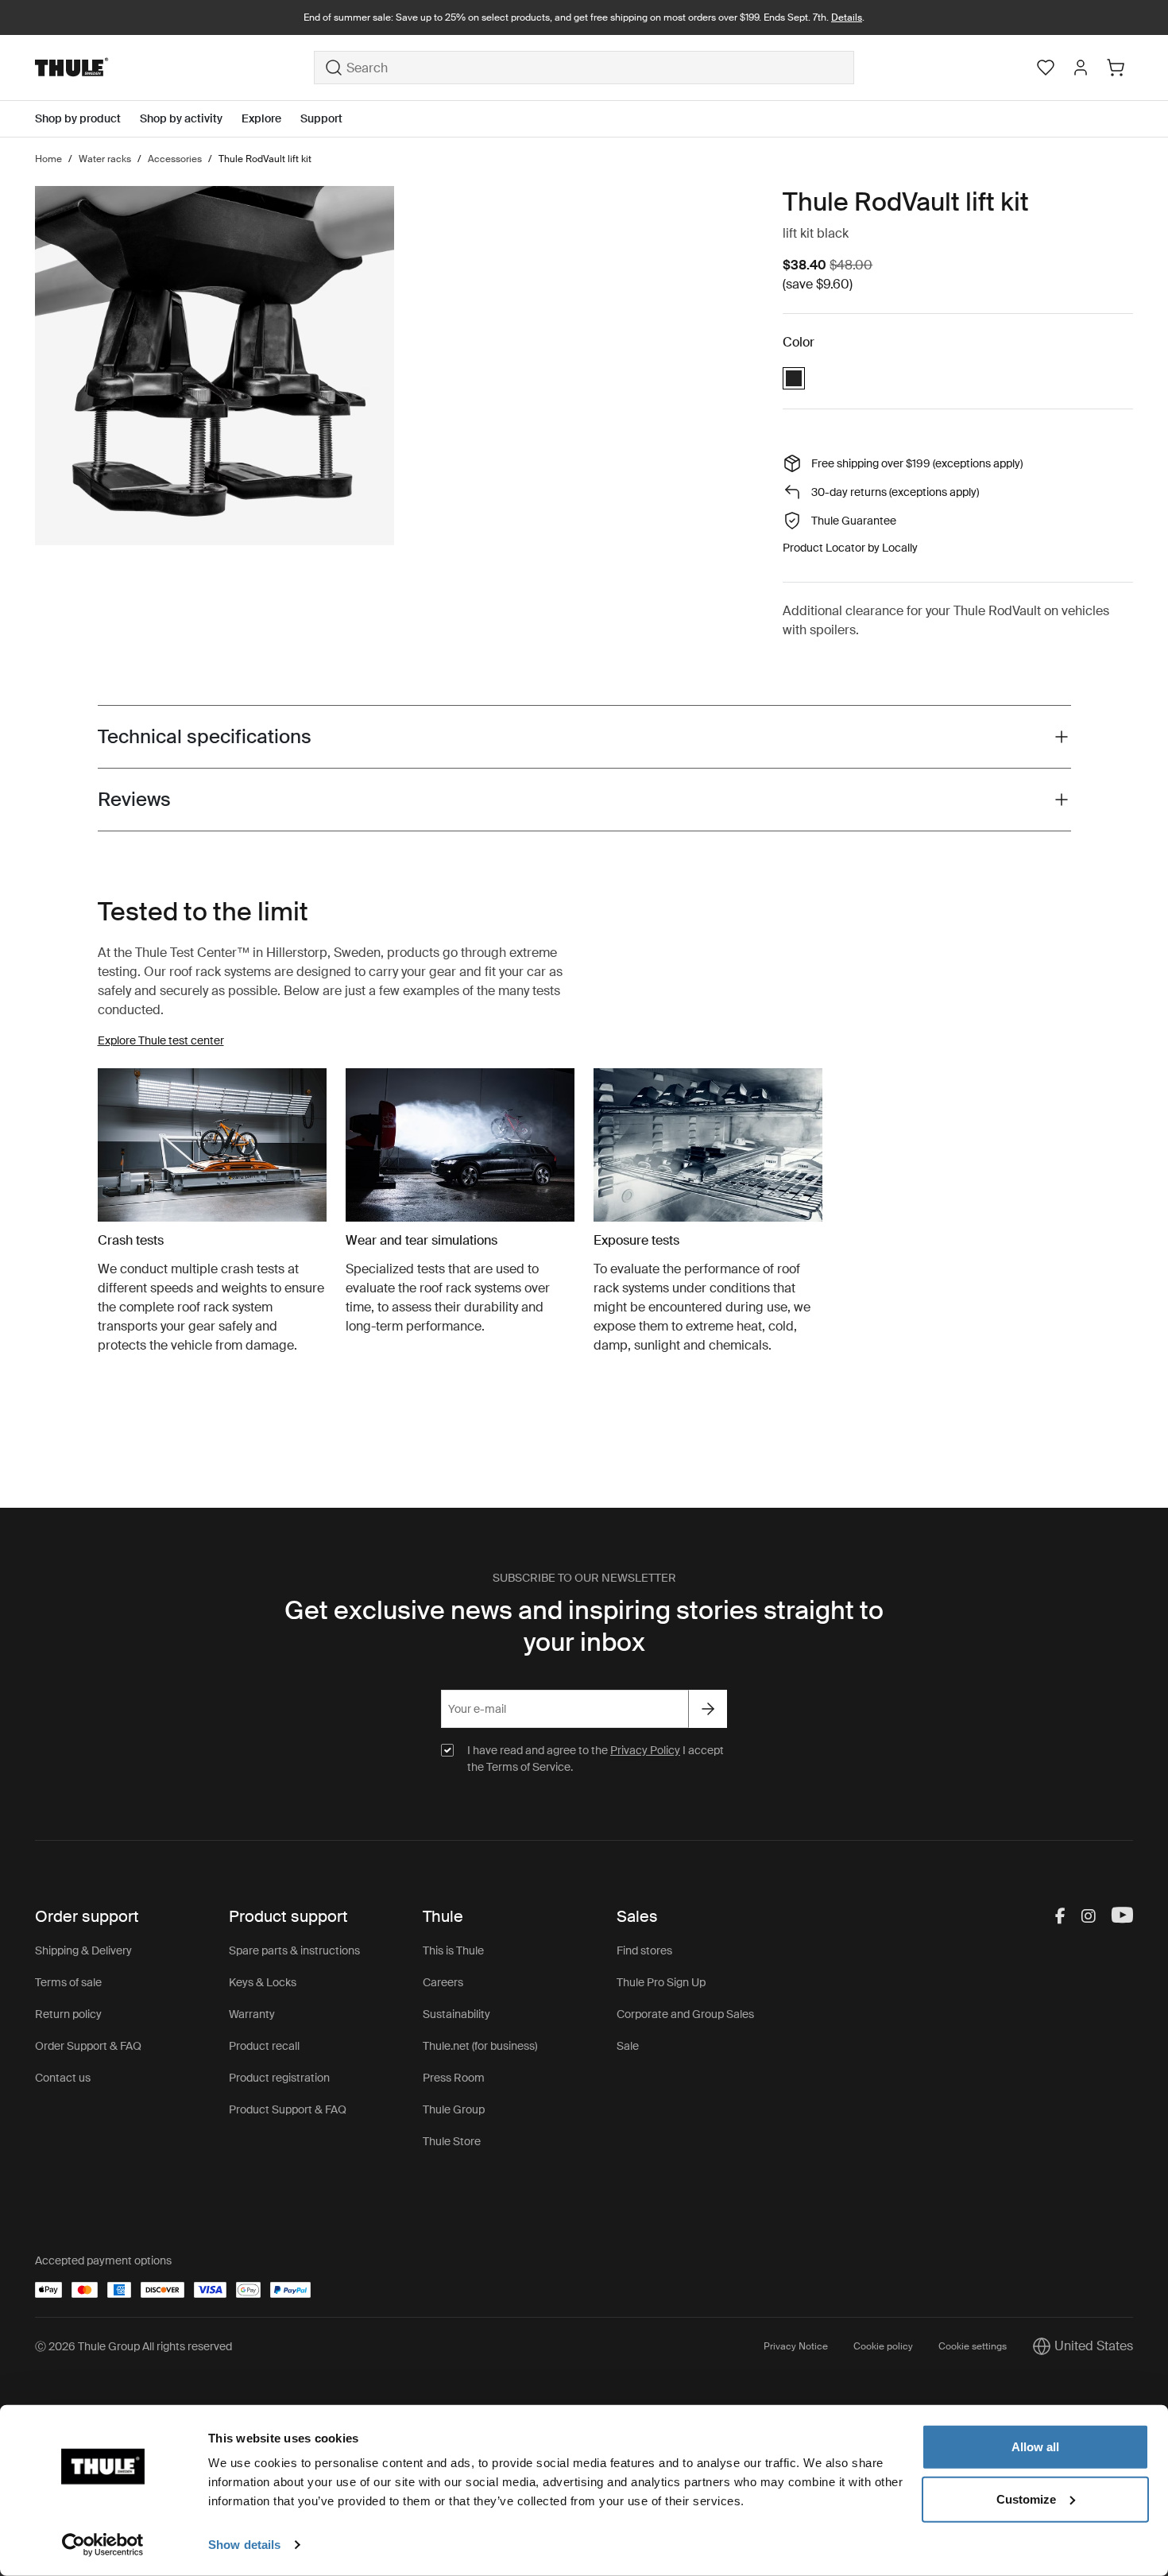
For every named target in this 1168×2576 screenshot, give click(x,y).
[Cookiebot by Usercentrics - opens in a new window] (103, 2545)
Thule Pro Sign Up (661, 1982)
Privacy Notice (796, 2346)
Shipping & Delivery (83, 1950)
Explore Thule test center (161, 1040)
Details (847, 17)
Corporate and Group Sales (685, 2014)
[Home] (174, 68)
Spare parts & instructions (294, 1950)
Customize (1026, 2499)
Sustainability (456, 2014)
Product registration (279, 2078)
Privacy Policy (645, 1750)
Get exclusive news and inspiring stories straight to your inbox (584, 1626)
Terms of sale (68, 1982)
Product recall (264, 2046)
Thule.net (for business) (480, 2046)
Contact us (63, 2078)
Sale (628, 2046)
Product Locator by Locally (850, 548)
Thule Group (454, 2109)
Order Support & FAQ (88, 2046)
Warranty (252, 2014)
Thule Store (452, 2141)
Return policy (68, 2014)
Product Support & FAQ (288, 2109)
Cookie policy (883, 2346)
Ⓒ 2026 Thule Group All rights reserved (133, 2346)
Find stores (644, 1950)
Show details (244, 2545)
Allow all (1035, 2447)
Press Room (454, 2078)
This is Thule (453, 1950)
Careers (443, 1982)
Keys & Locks (263, 1982)
